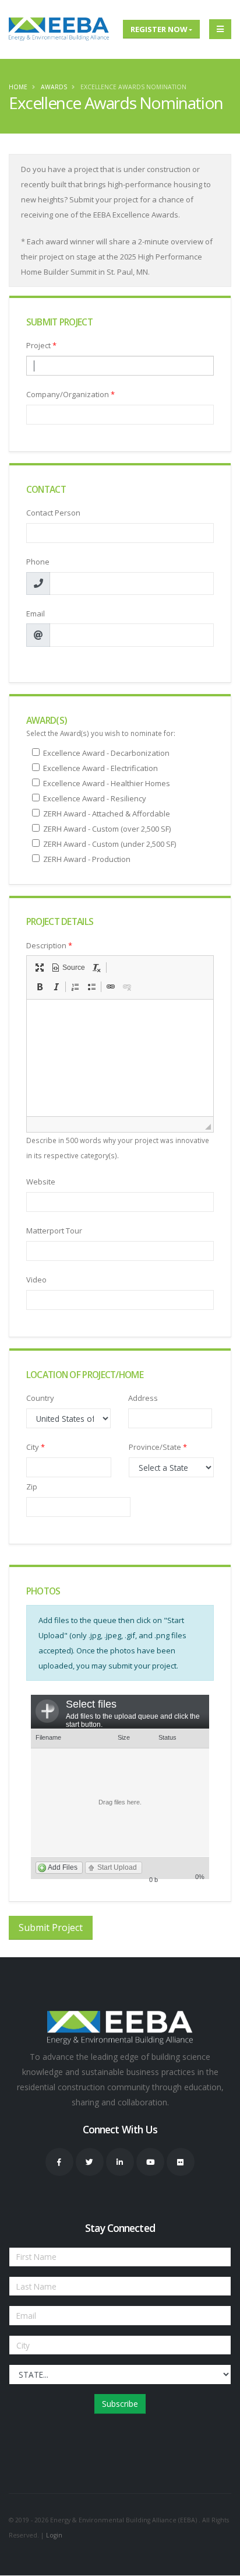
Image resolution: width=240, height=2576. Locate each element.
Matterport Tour (54, 1231)
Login (54, 2535)
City (36, 1447)
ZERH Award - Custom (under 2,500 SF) (110, 844)
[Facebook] (59, 2162)
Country (40, 1398)
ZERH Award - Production (87, 859)
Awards (54, 87)
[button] (40, 968)
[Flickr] (181, 2162)
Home (18, 87)
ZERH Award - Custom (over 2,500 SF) (107, 829)
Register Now (159, 29)
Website (41, 1182)
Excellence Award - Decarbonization (106, 753)
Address (143, 1398)
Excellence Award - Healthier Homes (107, 783)
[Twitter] (90, 2162)
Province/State (158, 1447)
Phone (38, 562)
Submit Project (51, 1927)
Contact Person (53, 513)
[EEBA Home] (59, 29)
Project (41, 345)
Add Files (63, 1867)
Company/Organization (70, 394)
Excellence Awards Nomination (133, 87)
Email (36, 614)
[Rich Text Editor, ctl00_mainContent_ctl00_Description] (120, 1058)
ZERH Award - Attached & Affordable (107, 814)
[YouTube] (150, 2162)
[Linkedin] (120, 2162)
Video (36, 1280)
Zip (32, 1487)
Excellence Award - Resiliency (95, 798)
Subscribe (120, 2404)
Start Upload (117, 1867)
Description (49, 945)
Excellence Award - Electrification (100, 768)
